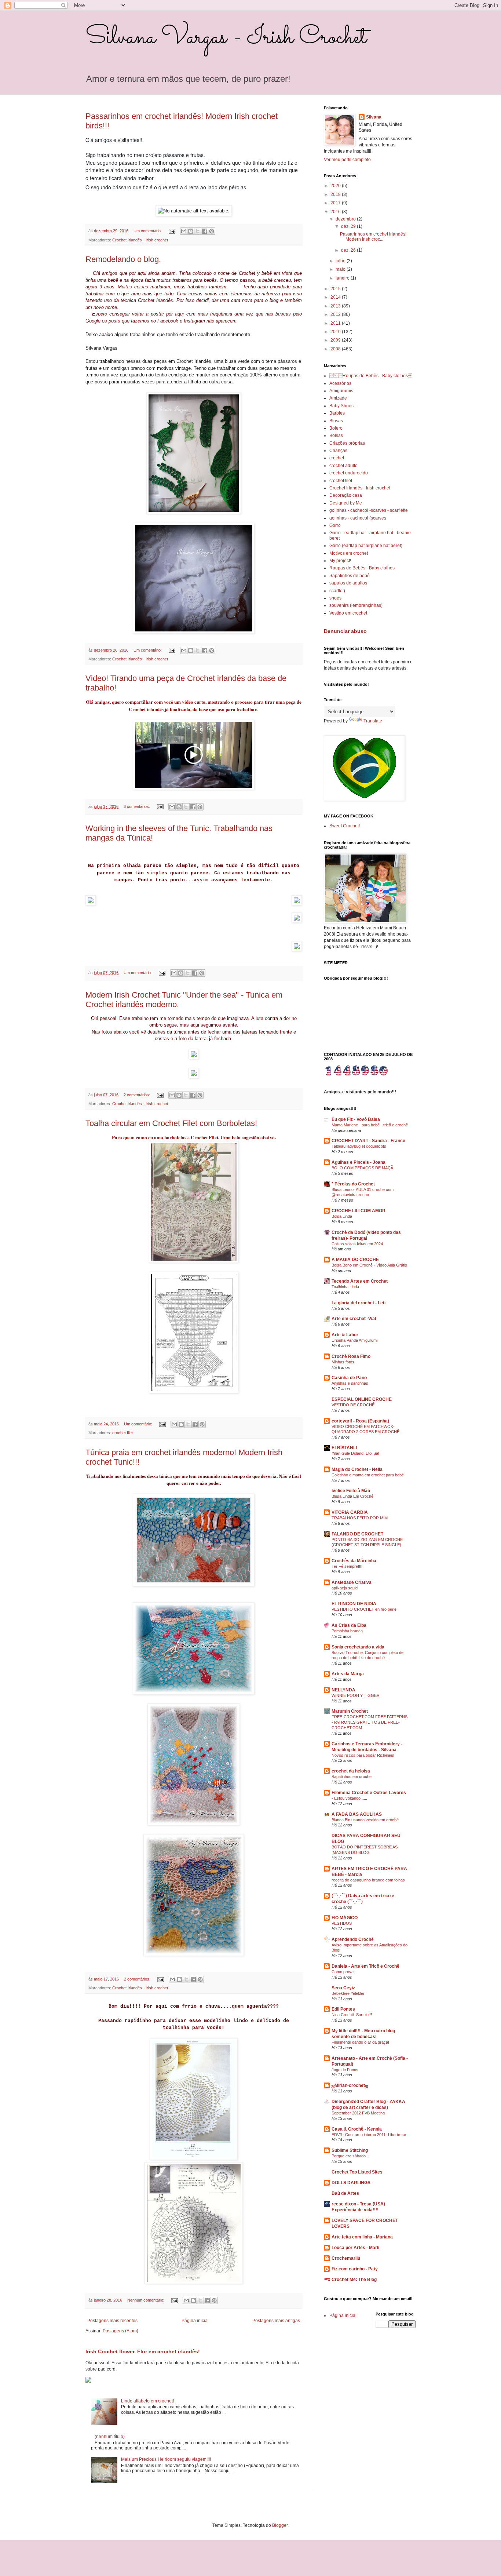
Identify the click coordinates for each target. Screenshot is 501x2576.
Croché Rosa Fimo (351, 1356)
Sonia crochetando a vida (358, 1647)
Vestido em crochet (348, 613)
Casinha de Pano (349, 1378)
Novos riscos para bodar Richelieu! (363, 1755)
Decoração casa (346, 495)
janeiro (343, 278)
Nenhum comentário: (146, 2300)
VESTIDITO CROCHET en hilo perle (364, 1609)
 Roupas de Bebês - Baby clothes (371, 376)
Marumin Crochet (350, 1711)
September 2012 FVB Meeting (358, 2113)
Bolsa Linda (342, 1216)
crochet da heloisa (351, 1771)
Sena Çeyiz (343, 1988)
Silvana (374, 117)
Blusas (336, 421)
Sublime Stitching (350, 2150)
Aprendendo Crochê (353, 1939)
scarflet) (337, 591)
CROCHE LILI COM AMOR (359, 1211)
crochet (337, 458)
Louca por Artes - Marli (355, 2248)
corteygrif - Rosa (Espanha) (360, 1421)
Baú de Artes (345, 2193)
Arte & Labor (345, 1335)
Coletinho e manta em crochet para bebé (368, 1475)
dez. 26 (349, 250)
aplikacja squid (345, 1588)
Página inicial (195, 2321)
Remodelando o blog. (123, 259)
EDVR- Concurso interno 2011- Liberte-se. (369, 2135)
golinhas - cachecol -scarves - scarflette (369, 510)
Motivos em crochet (349, 553)
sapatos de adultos (348, 583)
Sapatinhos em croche (352, 1777)
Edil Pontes (343, 2009)
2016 (336, 212)
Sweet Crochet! (345, 826)
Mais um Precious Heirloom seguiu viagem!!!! (166, 2459)
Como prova (343, 1972)
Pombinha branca (347, 1631)
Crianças (338, 451)
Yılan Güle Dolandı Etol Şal (355, 1453)
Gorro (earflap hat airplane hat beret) (366, 546)
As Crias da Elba (349, 1625)
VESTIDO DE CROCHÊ (353, 1405)
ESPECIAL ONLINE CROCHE (362, 1399)
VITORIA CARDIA (350, 1512)
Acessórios (340, 383)
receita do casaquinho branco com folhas (368, 1880)
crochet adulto (343, 466)
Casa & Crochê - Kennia (357, 2129)
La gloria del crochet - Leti (359, 1303)
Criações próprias (347, 443)
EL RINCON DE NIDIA (354, 1604)
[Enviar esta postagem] (172, 231)
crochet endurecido (349, 473)
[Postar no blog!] (191, 231)
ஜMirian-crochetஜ (350, 2085)
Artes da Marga (348, 1674)
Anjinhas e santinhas (350, 1383)
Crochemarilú (346, 2258)
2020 (336, 186)
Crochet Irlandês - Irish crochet (140, 240)
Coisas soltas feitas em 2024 (357, 1244)
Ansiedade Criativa (352, 1582)
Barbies (337, 413)
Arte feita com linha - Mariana (362, 2237)
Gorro (335, 525)
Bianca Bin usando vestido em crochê (365, 1820)
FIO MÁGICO (345, 1918)
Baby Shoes (341, 406)
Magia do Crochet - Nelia (357, 1469)
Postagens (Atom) (120, 2331)
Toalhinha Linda (345, 1287)
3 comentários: (137, 806)
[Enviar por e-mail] (184, 231)
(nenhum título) (110, 2437)
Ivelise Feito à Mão (351, 1491)
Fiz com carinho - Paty (355, 2269)
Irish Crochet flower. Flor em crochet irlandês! (143, 2351)
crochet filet (122, 1433)
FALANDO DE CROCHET (357, 1534)
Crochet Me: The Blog (354, 2280)
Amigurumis (341, 391)
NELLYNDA (343, 1690)
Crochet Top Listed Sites (357, 2172)
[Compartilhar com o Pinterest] (212, 231)
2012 (336, 314)
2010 (336, 332)
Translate (373, 721)
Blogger (280, 2525)
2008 (336, 349)
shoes (335, 598)
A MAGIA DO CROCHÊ (355, 1260)
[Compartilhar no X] (198, 231)
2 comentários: (137, 1095)
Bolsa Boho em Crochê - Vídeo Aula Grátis (369, 1265)
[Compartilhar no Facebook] (205, 231)
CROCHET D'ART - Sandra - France (368, 1141)
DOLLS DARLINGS (351, 2183)
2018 (336, 194)
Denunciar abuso (345, 631)
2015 (336, 289)
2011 (336, 323)
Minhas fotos (343, 1362)
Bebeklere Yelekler (348, 1993)
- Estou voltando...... (349, 1798)
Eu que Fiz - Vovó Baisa (356, 1119)
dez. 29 (349, 226)
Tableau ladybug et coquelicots (359, 1146)
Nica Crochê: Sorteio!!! (352, 2015)
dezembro (346, 219)
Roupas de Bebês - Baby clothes (362, 568)
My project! (340, 561)
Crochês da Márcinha (354, 1561)
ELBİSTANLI (344, 1448)
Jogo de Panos (345, 2070)
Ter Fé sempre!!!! (347, 1566)
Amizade (338, 398)
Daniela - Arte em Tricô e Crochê (365, 1966)
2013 (336, 306)
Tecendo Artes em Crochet (360, 1281)
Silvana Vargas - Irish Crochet (226, 38)
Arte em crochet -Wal (354, 1319)
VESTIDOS (342, 1923)
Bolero (336, 428)
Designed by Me (346, 503)
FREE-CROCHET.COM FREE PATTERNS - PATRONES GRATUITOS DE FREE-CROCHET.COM (370, 1722)
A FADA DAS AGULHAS (357, 1814)
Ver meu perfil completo (347, 160)
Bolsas (336, 436)
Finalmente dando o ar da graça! (360, 2042)
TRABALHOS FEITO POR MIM (360, 1518)
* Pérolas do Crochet (353, 1184)
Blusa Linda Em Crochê (352, 1496)
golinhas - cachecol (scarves (358, 518)
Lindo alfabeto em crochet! (147, 2401)
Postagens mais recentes (112, 2321)
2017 (336, 203)
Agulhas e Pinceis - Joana (359, 1162)
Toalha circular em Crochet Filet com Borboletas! (171, 1123)
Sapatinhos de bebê (350, 576)
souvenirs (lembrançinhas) (356, 605)
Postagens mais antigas (276, 2321)
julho (341, 261)
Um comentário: (148, 231)
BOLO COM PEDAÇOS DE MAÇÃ (362, 1168)
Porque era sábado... (350, 2156)
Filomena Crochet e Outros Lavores (369, 1793)
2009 (336, 340)
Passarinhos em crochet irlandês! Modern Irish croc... (373, 237)
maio (341, 269)
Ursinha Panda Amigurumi (354, 1340)
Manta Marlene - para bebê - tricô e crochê (370, 1125)
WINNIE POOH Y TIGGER (356, 1695)
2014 (336, 297)
